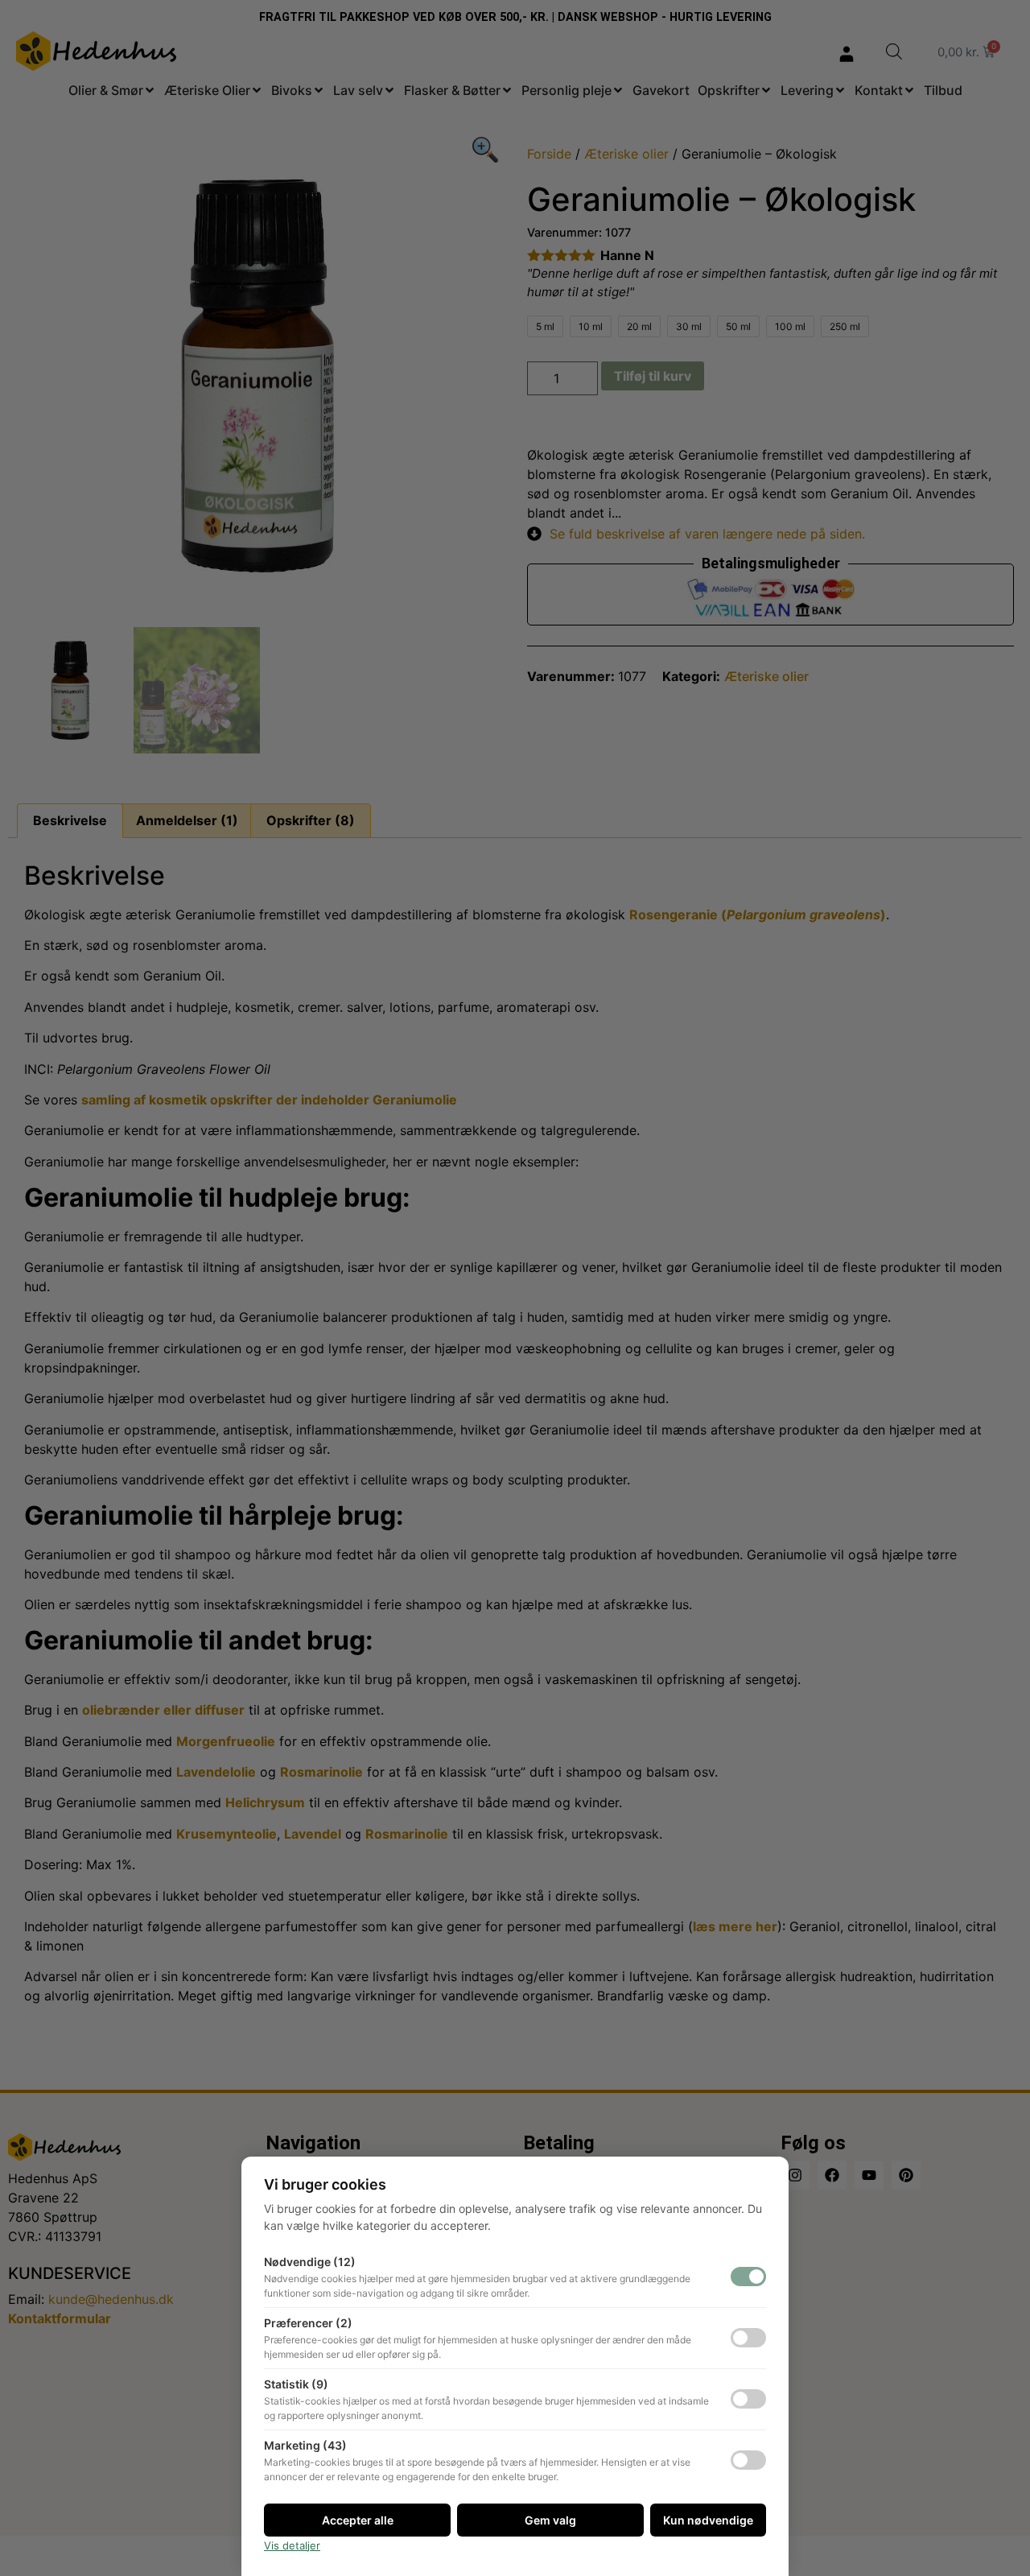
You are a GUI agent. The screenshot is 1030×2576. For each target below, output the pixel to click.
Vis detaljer (292, 2545)
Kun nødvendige (708, 2520)
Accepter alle (358, 2520)
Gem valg (550, 2520)
